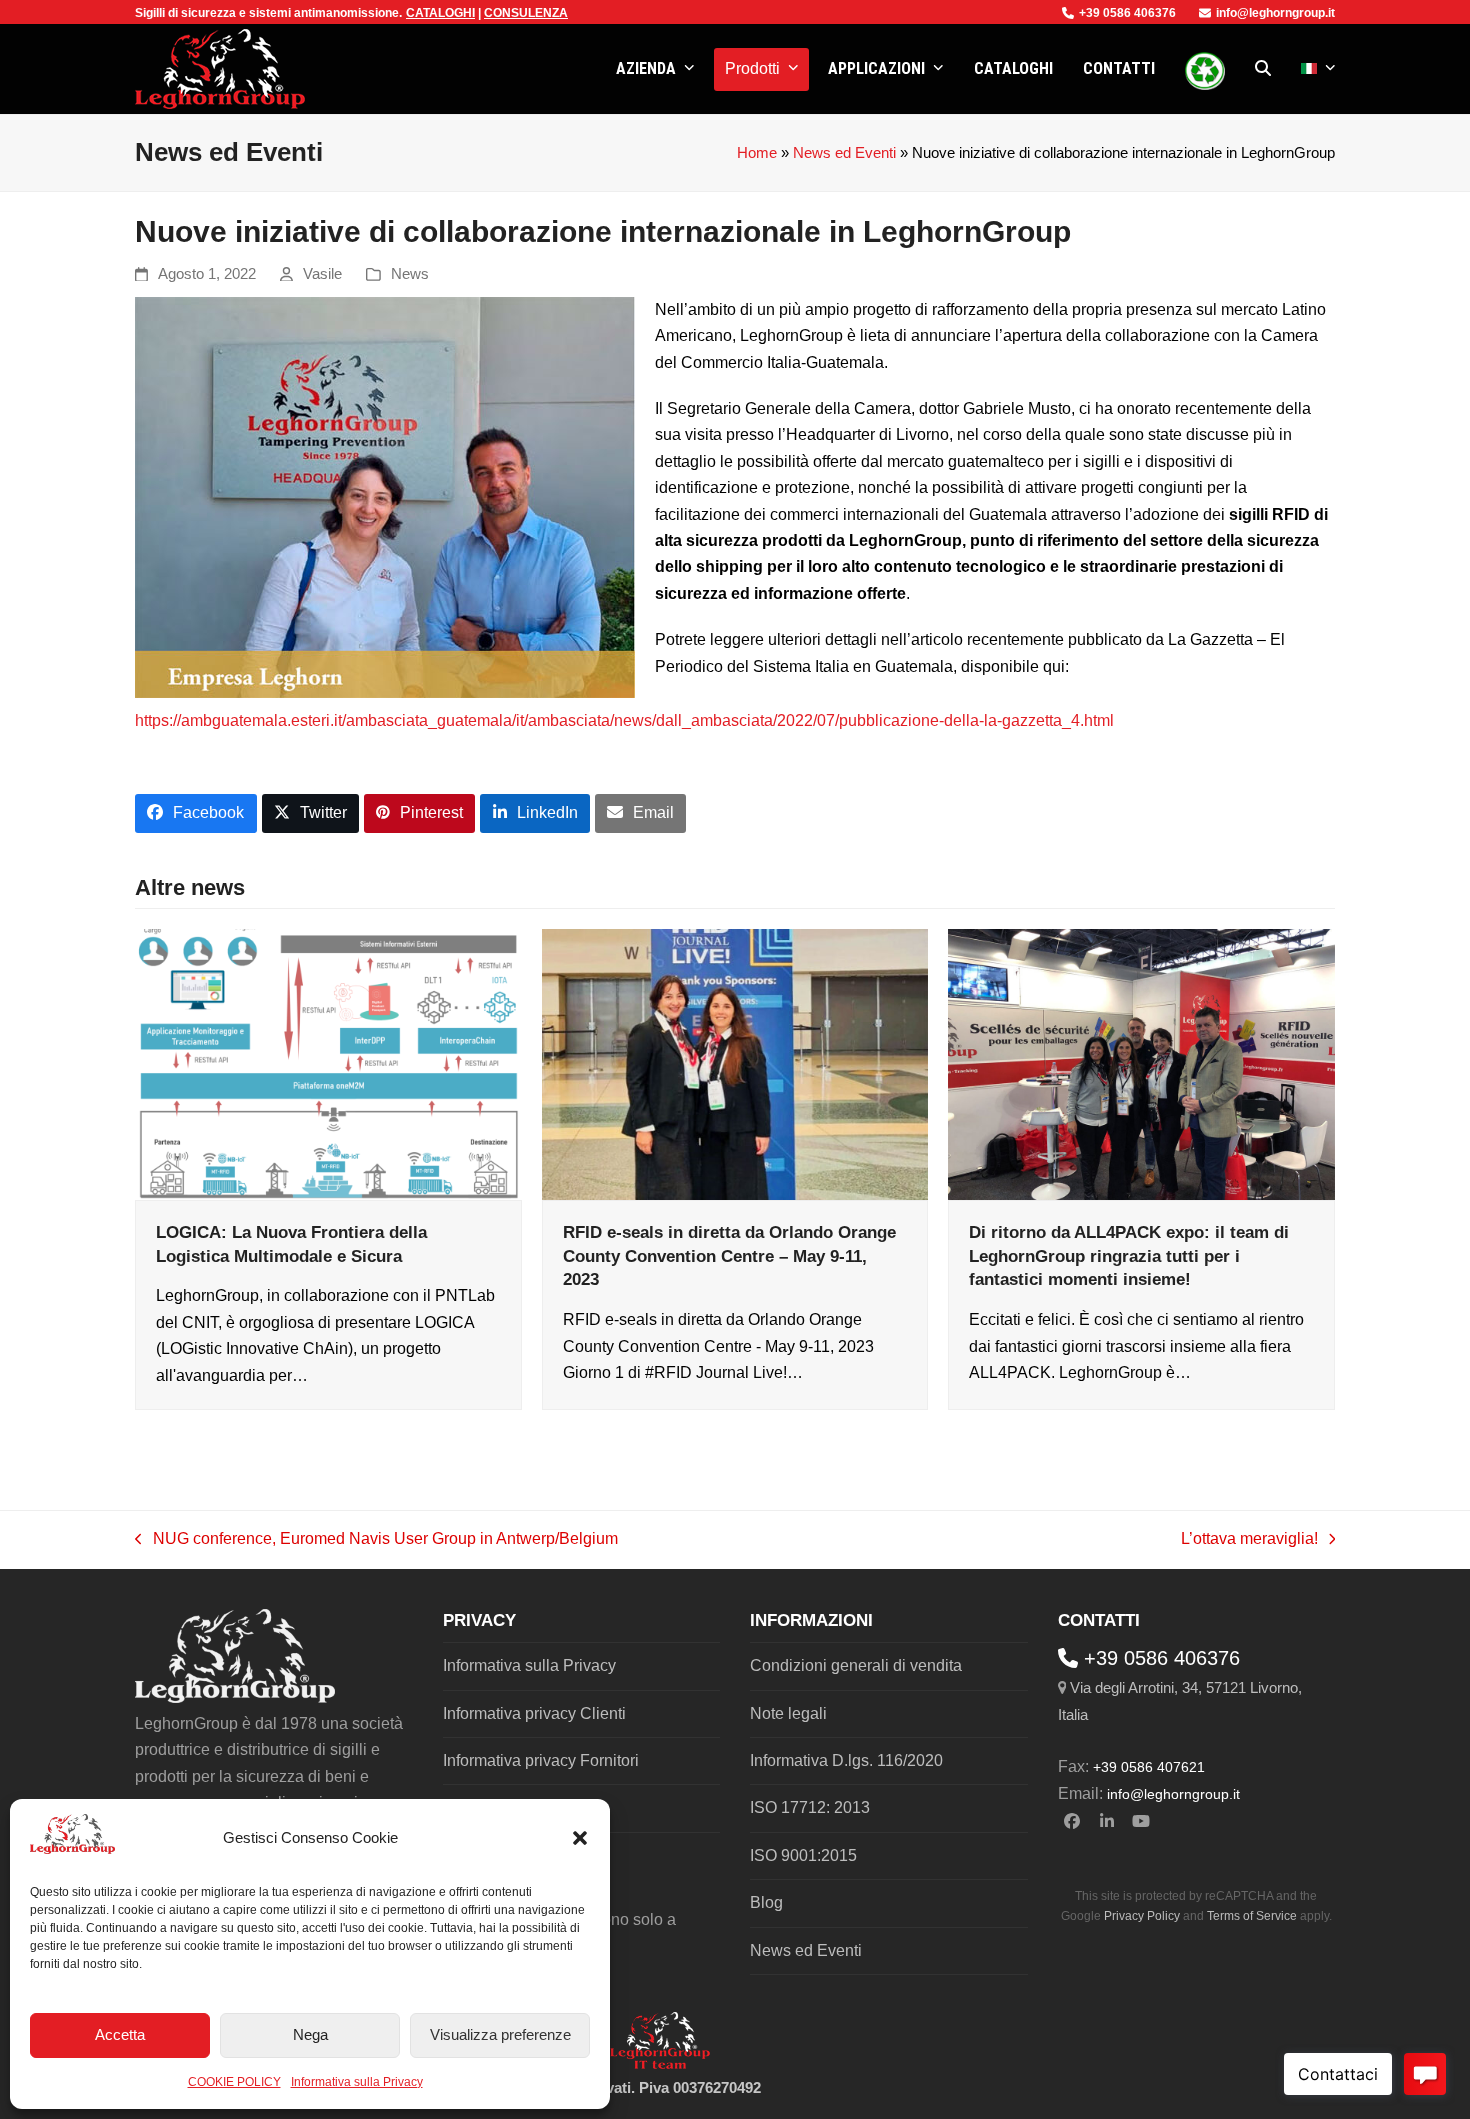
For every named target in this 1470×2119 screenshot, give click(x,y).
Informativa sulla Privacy (357, 2082)
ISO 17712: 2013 (810, 1807)
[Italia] (1318, 69)
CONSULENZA (526, 13)
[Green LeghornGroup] (1205, 69)
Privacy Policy (1142, 1916)
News (410, 274)
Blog (766, 1902)
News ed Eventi (844, 153)
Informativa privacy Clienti (534, 1713)
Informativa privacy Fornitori (541, 1760)
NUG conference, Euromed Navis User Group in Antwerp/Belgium (376, 1541)
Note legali (788, 1713)
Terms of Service (1252, 1916)
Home (757, 153)
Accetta (120, 2034)
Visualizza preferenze (500, 2034)
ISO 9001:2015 (803, 1855)
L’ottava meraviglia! (1249, 1541)
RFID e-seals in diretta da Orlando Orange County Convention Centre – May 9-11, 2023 (729, 1255)
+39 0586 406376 (1127, 13)
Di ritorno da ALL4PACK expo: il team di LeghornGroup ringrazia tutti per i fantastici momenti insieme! (1129, 1255)
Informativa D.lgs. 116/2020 (846, 1760)
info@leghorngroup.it (1275, 13)
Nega (310, 2034)
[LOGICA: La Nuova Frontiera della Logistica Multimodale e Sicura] (328, 1063)
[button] (580, 1838)
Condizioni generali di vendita (856, 1665)
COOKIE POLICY (234, 2082)
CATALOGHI (440, 13)
